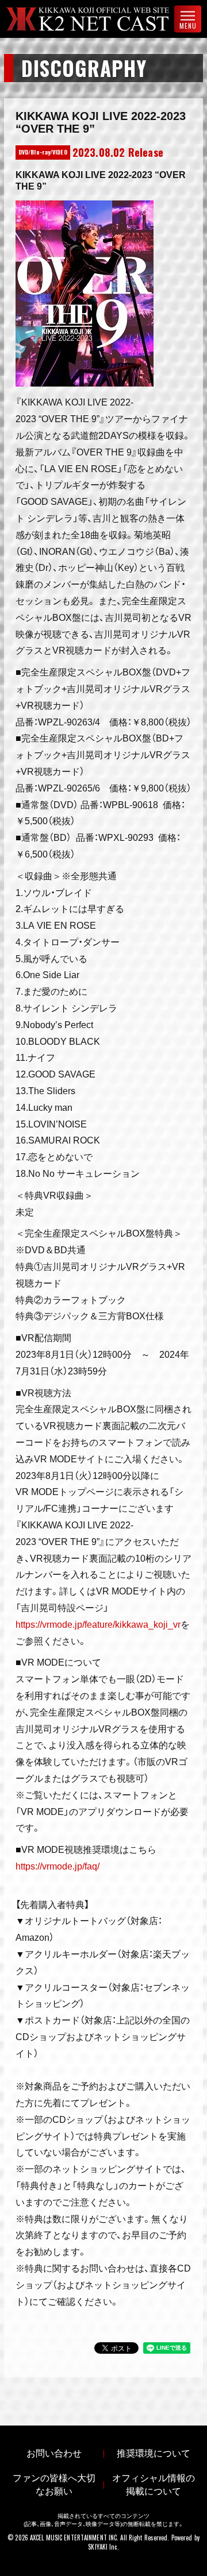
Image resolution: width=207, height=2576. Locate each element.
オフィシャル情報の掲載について (154, 2485)
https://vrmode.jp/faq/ (57, 1866)
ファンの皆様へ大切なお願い (54, 2485)
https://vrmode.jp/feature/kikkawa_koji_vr (98, 1625)
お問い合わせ (54, 2453)
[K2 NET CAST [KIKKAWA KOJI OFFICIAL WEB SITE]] (97, 19)
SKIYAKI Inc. (103, 2547)
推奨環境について (154, 2453)
